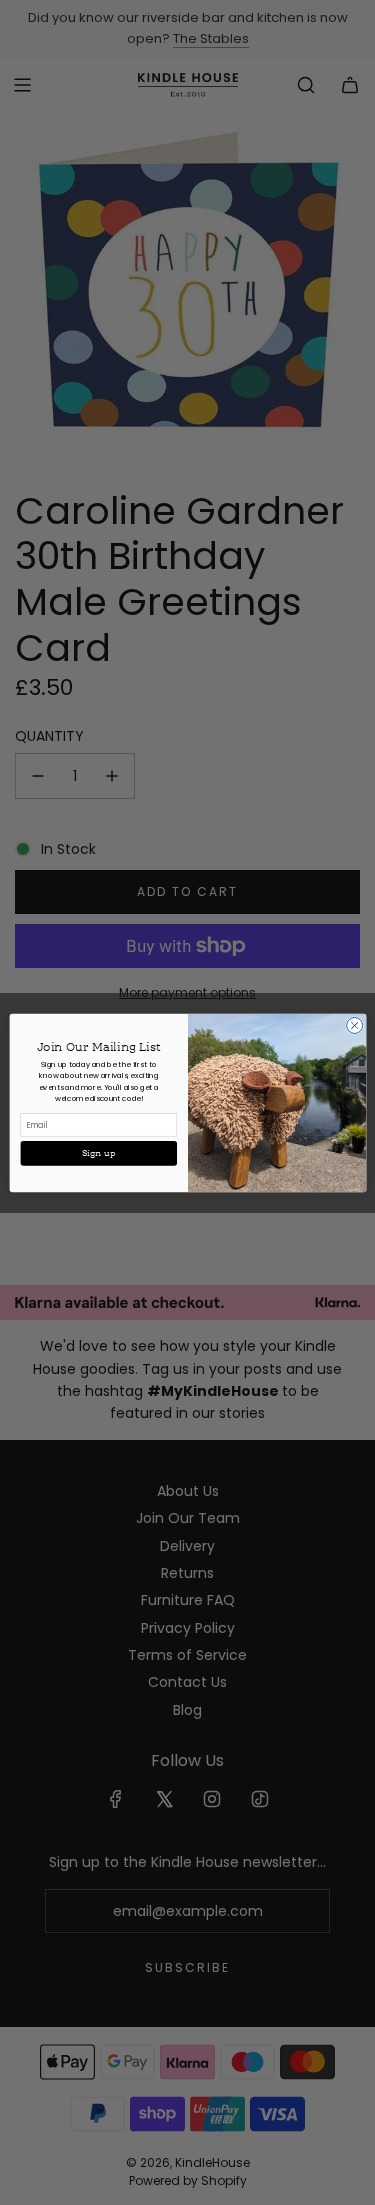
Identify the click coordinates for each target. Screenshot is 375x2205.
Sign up (98, 1153)
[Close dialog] (354, 1025)
